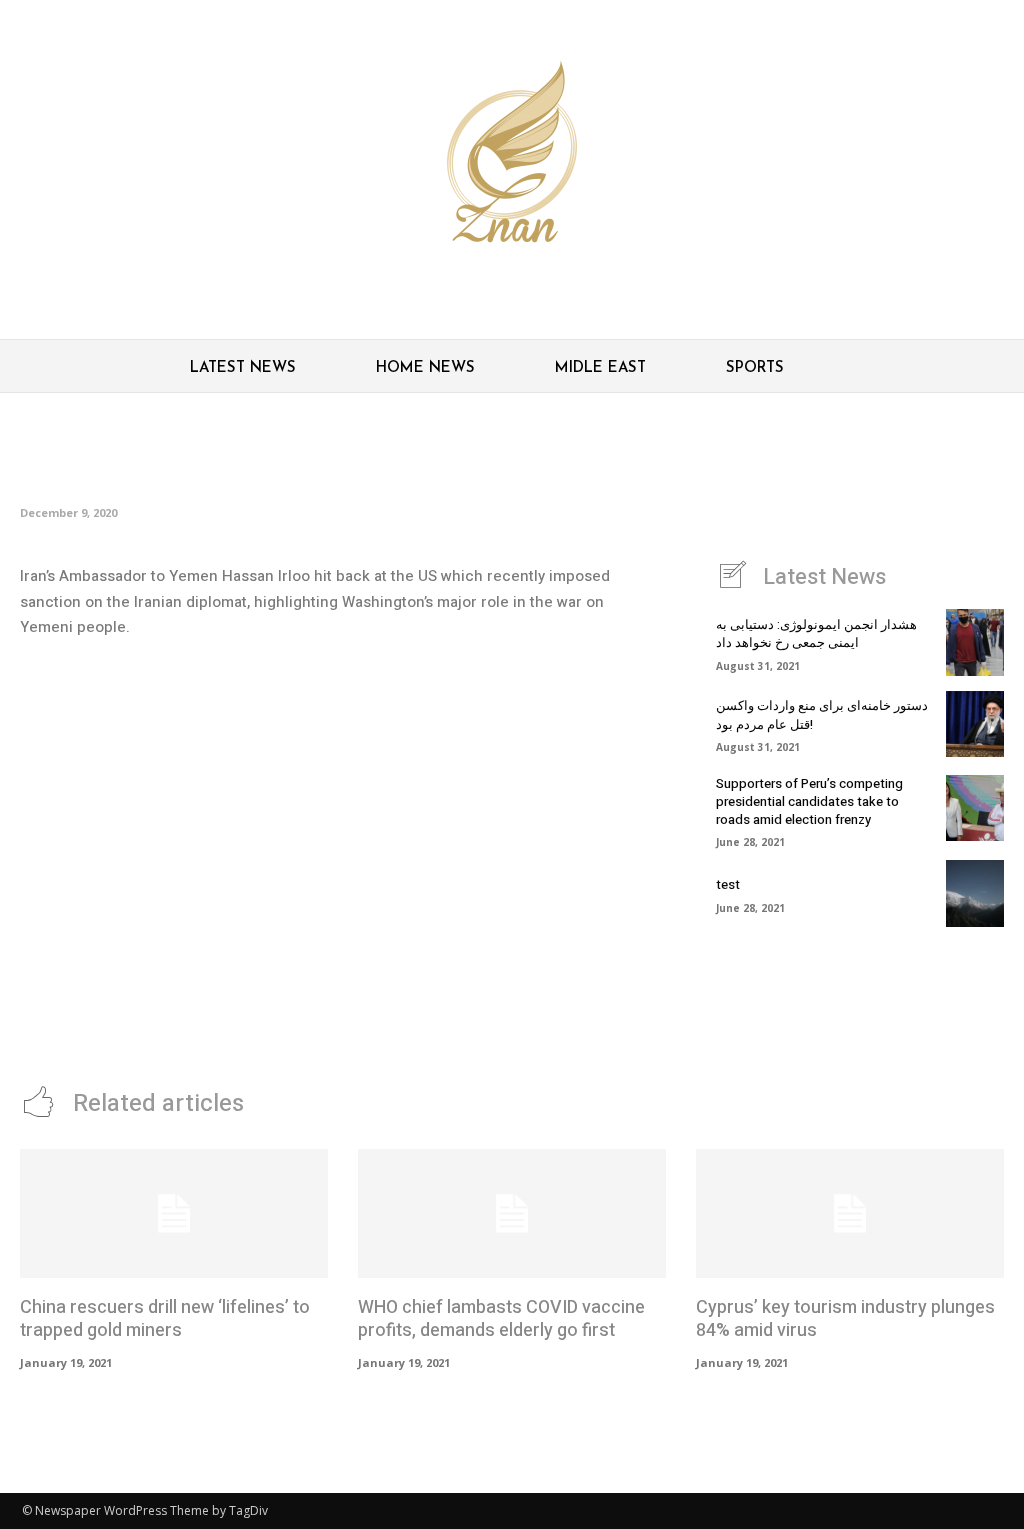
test (728, 884)
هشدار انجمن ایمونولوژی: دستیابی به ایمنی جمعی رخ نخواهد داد (816, 633)
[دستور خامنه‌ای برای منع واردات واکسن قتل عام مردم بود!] (975, 724)
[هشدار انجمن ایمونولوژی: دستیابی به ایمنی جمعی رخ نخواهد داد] (975, 642)
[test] (975, 893)
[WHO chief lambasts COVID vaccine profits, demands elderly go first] (512, 1213)
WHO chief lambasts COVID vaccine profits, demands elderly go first (501, 1319)
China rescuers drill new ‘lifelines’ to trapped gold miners (165, 1319)
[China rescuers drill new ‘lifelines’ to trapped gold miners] (174, 1213)
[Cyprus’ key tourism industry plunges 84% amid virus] (850, 1213)
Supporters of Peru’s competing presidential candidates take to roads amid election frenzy (809, 801)
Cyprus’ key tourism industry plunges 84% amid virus (845, 1319)
